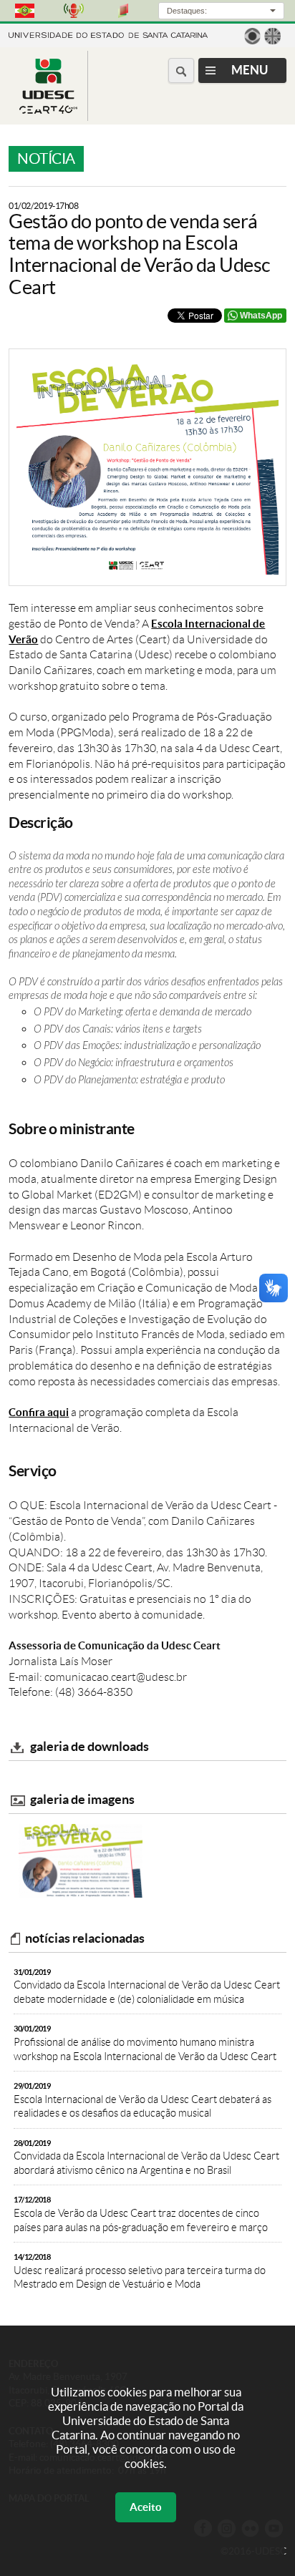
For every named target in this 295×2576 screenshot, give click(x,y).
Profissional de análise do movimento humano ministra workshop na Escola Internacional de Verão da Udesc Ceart (145, 2043)
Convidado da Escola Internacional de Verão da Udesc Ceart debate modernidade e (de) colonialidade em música (147, 1986)
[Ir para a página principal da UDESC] (108, 34)
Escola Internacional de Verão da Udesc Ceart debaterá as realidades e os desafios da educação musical (142, 2100)
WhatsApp (261, 316)
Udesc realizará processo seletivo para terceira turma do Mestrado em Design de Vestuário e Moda (140, 2271)
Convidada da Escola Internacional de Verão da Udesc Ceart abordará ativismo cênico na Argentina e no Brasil (146, 2157)
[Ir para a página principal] (48, 110)
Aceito (146, 2507)
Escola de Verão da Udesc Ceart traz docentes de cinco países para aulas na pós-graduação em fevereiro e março (141, 2214)
